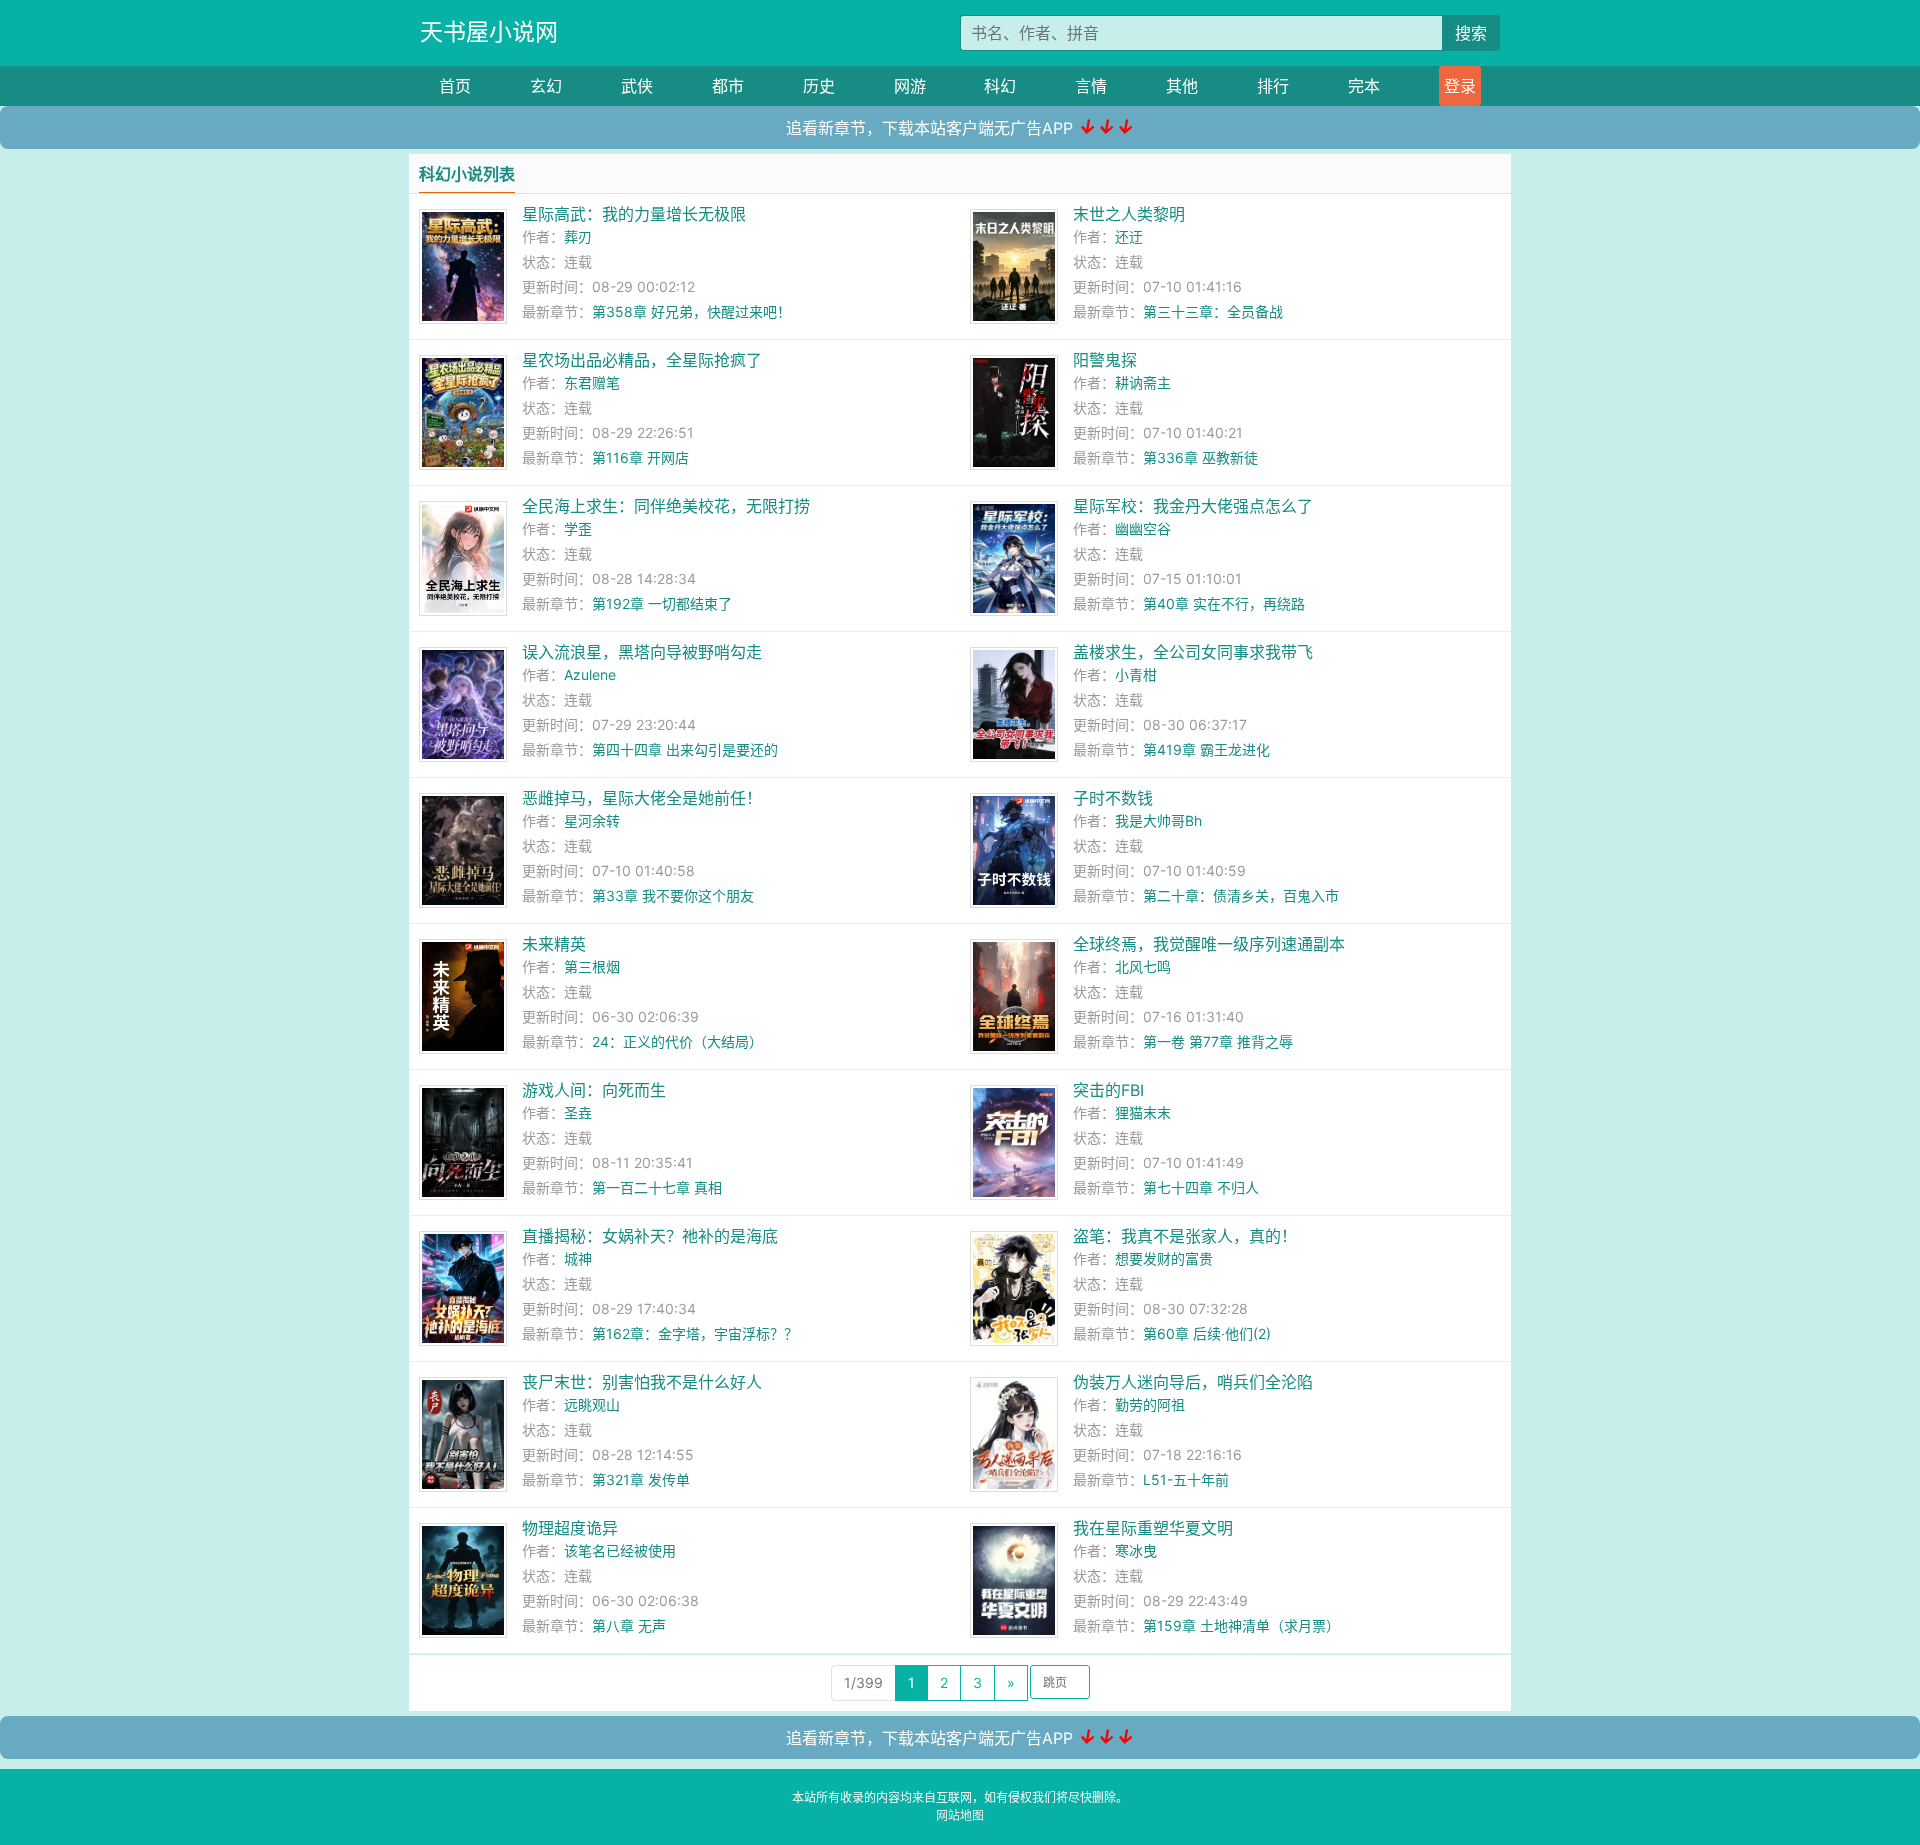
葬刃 (578, 236)
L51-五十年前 (1186, 1479)
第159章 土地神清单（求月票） (1241, 1625)
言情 (1091, 86)
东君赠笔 (592, 382)
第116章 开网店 (640, 457)
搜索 (1471, 33)
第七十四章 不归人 (1201, 1187)
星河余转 (592, 820)
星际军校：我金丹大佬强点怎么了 (1193, 506)
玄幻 (546, 86)
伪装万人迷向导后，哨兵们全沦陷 (1193, 1382)
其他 (1182, 86)
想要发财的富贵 (1164, 1258)
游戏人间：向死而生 (594, 1090)
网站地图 (960, 1815)
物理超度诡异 (570, 1528)
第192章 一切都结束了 (662, 603)
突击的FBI (1108, 1090)
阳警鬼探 (1105, 360)
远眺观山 (592, 1404)
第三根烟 (592, 966)
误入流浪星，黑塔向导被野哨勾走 (642, 652)
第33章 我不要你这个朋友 (673, 895)
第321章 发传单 (641, 1479)
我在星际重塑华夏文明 (1153, 1528)
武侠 (637, 86)
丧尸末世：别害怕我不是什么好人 (642, 1382)
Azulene (590, 674)
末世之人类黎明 (1129, 214)
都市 (728, 86)
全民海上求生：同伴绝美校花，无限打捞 (666, 506)
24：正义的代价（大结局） (677, 1041)
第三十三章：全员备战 (1213, 311)
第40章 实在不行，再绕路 (1224, 603)
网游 (910, 86)
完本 (1364, 86)
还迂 (1129, 236)
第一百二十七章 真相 (657, 1187)
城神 (578, 1258)
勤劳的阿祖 (1150, 1404)
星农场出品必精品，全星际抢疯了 (642, 360)
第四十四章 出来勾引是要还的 (685, 749)
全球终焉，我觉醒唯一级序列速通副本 (1209, 944)
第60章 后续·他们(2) (1207, 1333)
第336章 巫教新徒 (1200, 457)
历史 (819, 86)
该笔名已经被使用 (620, 1550)
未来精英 (554, 944)
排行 (1273, 86)
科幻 (1000, 86)
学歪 (578, 528)
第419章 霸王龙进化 (1206, 749)
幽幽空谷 (1143, 528)
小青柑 (1136, 674)
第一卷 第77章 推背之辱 (1218, 1041)
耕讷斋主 (1143, 382)
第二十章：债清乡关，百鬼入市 (1241, 895)
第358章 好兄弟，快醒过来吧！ (691, 311)
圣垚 (578, 1112)
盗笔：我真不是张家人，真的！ (1185, 1236)
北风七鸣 (1143, 966)
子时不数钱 (1113, 798)
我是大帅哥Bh (1158, 820)
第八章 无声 (629, 1625)
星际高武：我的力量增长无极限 (634, 214)
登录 (1460, 86)
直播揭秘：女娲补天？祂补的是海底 (650, 1236)
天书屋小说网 (489, 32)
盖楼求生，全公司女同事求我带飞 (1193, 652)
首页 (455, 86)
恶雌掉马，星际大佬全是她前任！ (642, 798)
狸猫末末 (1143, 1112)
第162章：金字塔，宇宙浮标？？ (695, 1333)
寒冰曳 (1136, 1550)
